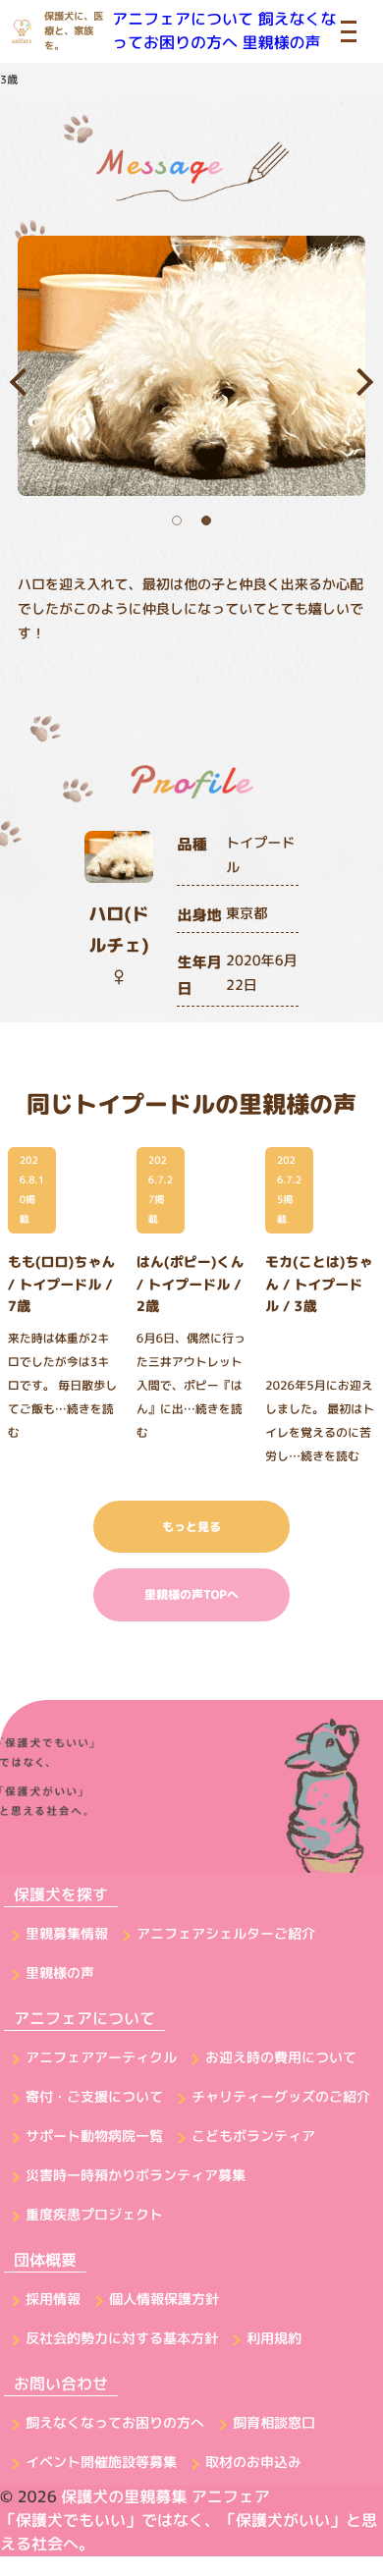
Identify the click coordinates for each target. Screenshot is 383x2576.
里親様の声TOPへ (191, 1594)
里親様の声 (281, 43)
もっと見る (191, 1527)
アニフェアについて (183, 20)
